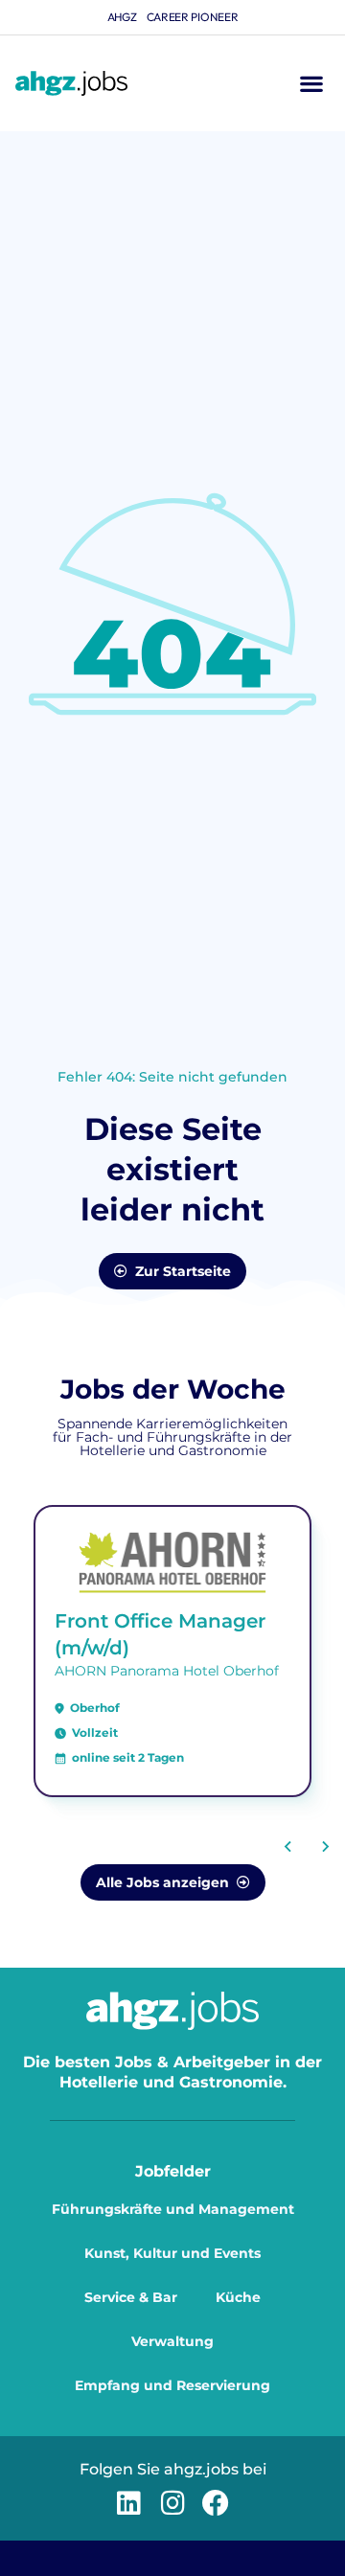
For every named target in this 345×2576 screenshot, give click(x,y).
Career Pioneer (193, 17)
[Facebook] (216, 2503)
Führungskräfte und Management (173, 2209)
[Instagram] (172, 2503)
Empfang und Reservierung (172, 2385)
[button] (311, 84)
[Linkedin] (129, 2503)
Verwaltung (172, 2341)
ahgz (122, 17)
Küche (238, 2297)
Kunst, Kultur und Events (172, 2253)
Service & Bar (131, 2297)
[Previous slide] (288, 1846)
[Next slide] (325, 1846)
